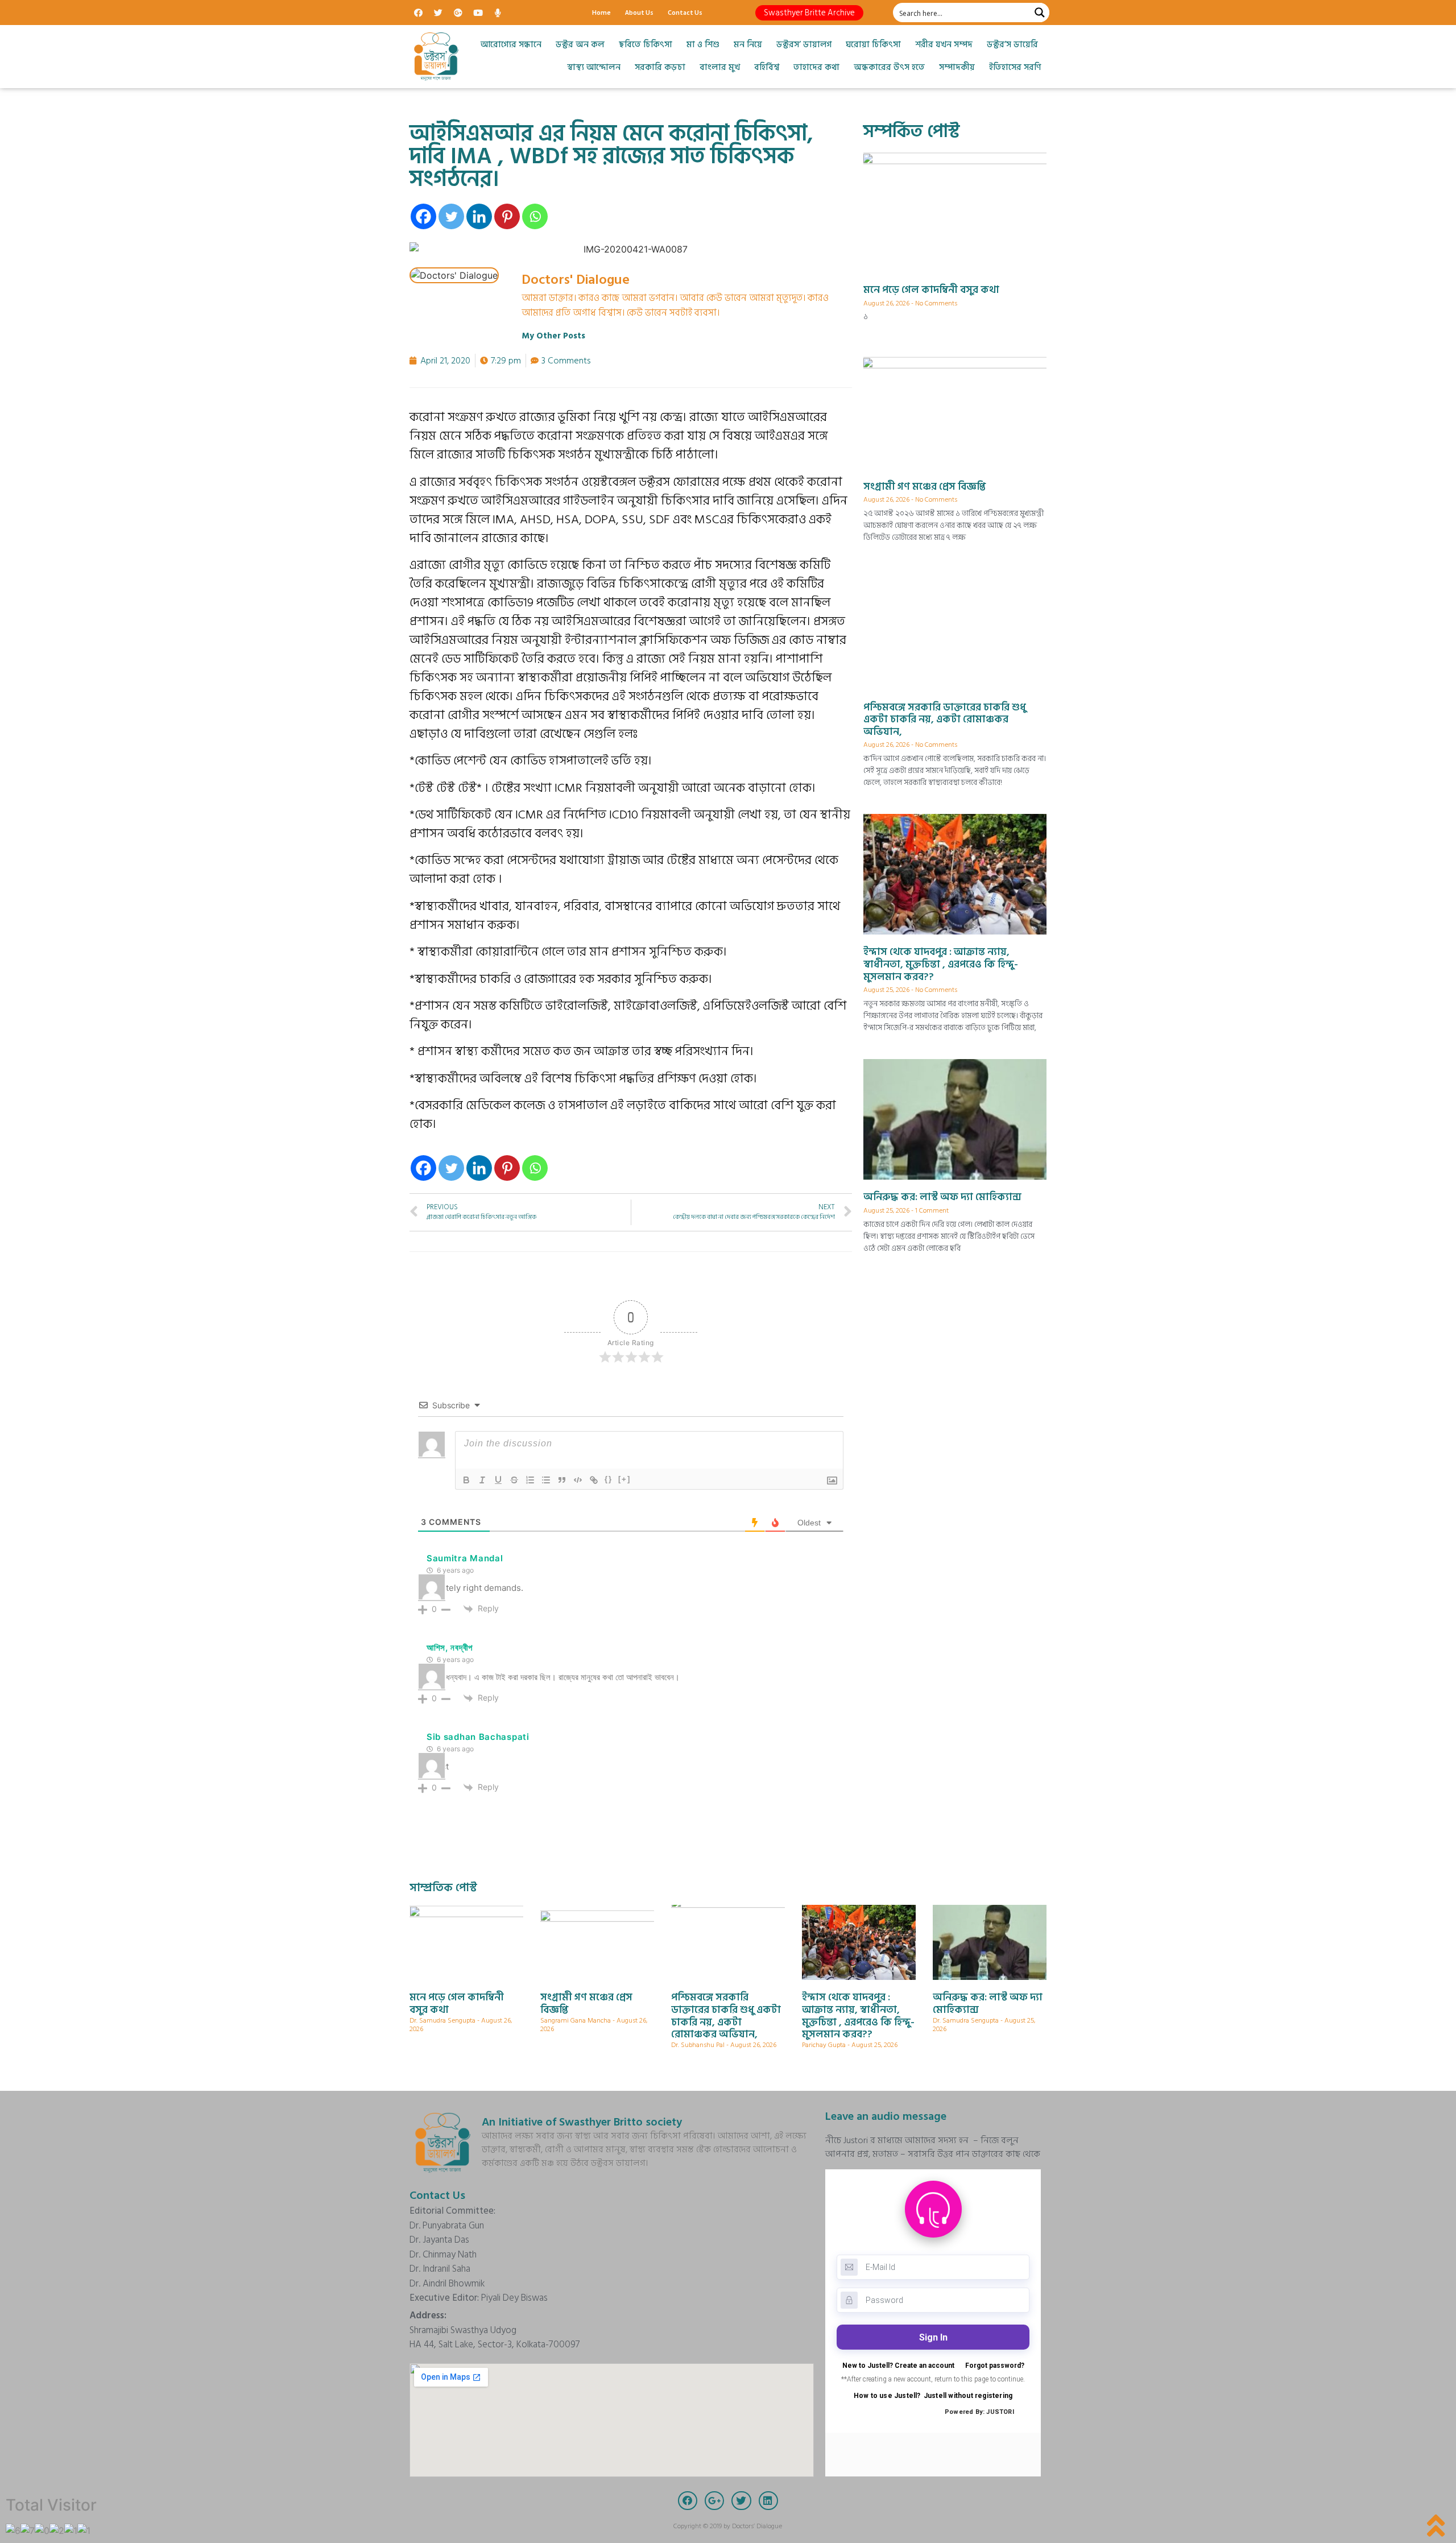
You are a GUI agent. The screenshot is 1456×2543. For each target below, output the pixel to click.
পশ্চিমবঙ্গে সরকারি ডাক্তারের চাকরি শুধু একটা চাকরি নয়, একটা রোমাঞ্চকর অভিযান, (945, 720)
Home (601, 12)
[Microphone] (498, 13)
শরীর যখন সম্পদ (944, 45)
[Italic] (482, 1480)
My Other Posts (553, 336)
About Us (639, 12)
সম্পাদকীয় (957, 67)
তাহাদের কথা (816, 67)
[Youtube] (478, 13)
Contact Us (685, 12)
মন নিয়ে (748, 45)
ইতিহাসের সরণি (1015, 67)
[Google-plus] (458, 13)
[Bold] (466, 1480)
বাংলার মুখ (720, 67)
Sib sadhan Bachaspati (478, 1737)
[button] (809, 13)
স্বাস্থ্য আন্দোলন (594, 67)
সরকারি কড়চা (660, 67)
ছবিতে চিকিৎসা (646, 45)
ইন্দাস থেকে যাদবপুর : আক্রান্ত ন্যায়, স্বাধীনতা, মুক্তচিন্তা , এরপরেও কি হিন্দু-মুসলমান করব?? (941, 964)
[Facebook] (418, 13)
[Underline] (498, 1480)
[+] (624, 1479)
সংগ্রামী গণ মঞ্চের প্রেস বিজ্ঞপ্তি (925, 487)
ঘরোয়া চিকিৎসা (873, 45)
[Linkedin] (479, 216)
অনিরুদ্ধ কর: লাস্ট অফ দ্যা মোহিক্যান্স (942, 1197)
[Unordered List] (546, 1480)
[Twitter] (438, 13)
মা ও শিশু (703, 45)
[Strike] (514, 1480)
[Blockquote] (562, 1480)
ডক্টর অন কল (580, 45)
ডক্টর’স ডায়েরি (1012, 45)
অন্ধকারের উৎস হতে (889, 67)
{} (609, 1479)
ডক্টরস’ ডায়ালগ (804, 45)
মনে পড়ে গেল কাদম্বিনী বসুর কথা (931, 290)
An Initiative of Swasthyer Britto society (582, 2122)
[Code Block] (578, 1480)
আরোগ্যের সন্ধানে (511, 45)
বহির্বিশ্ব (767, 67)
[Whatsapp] (535, 216)
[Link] (594, 1480)
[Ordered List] (530, 1480)
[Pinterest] (507, 216)
